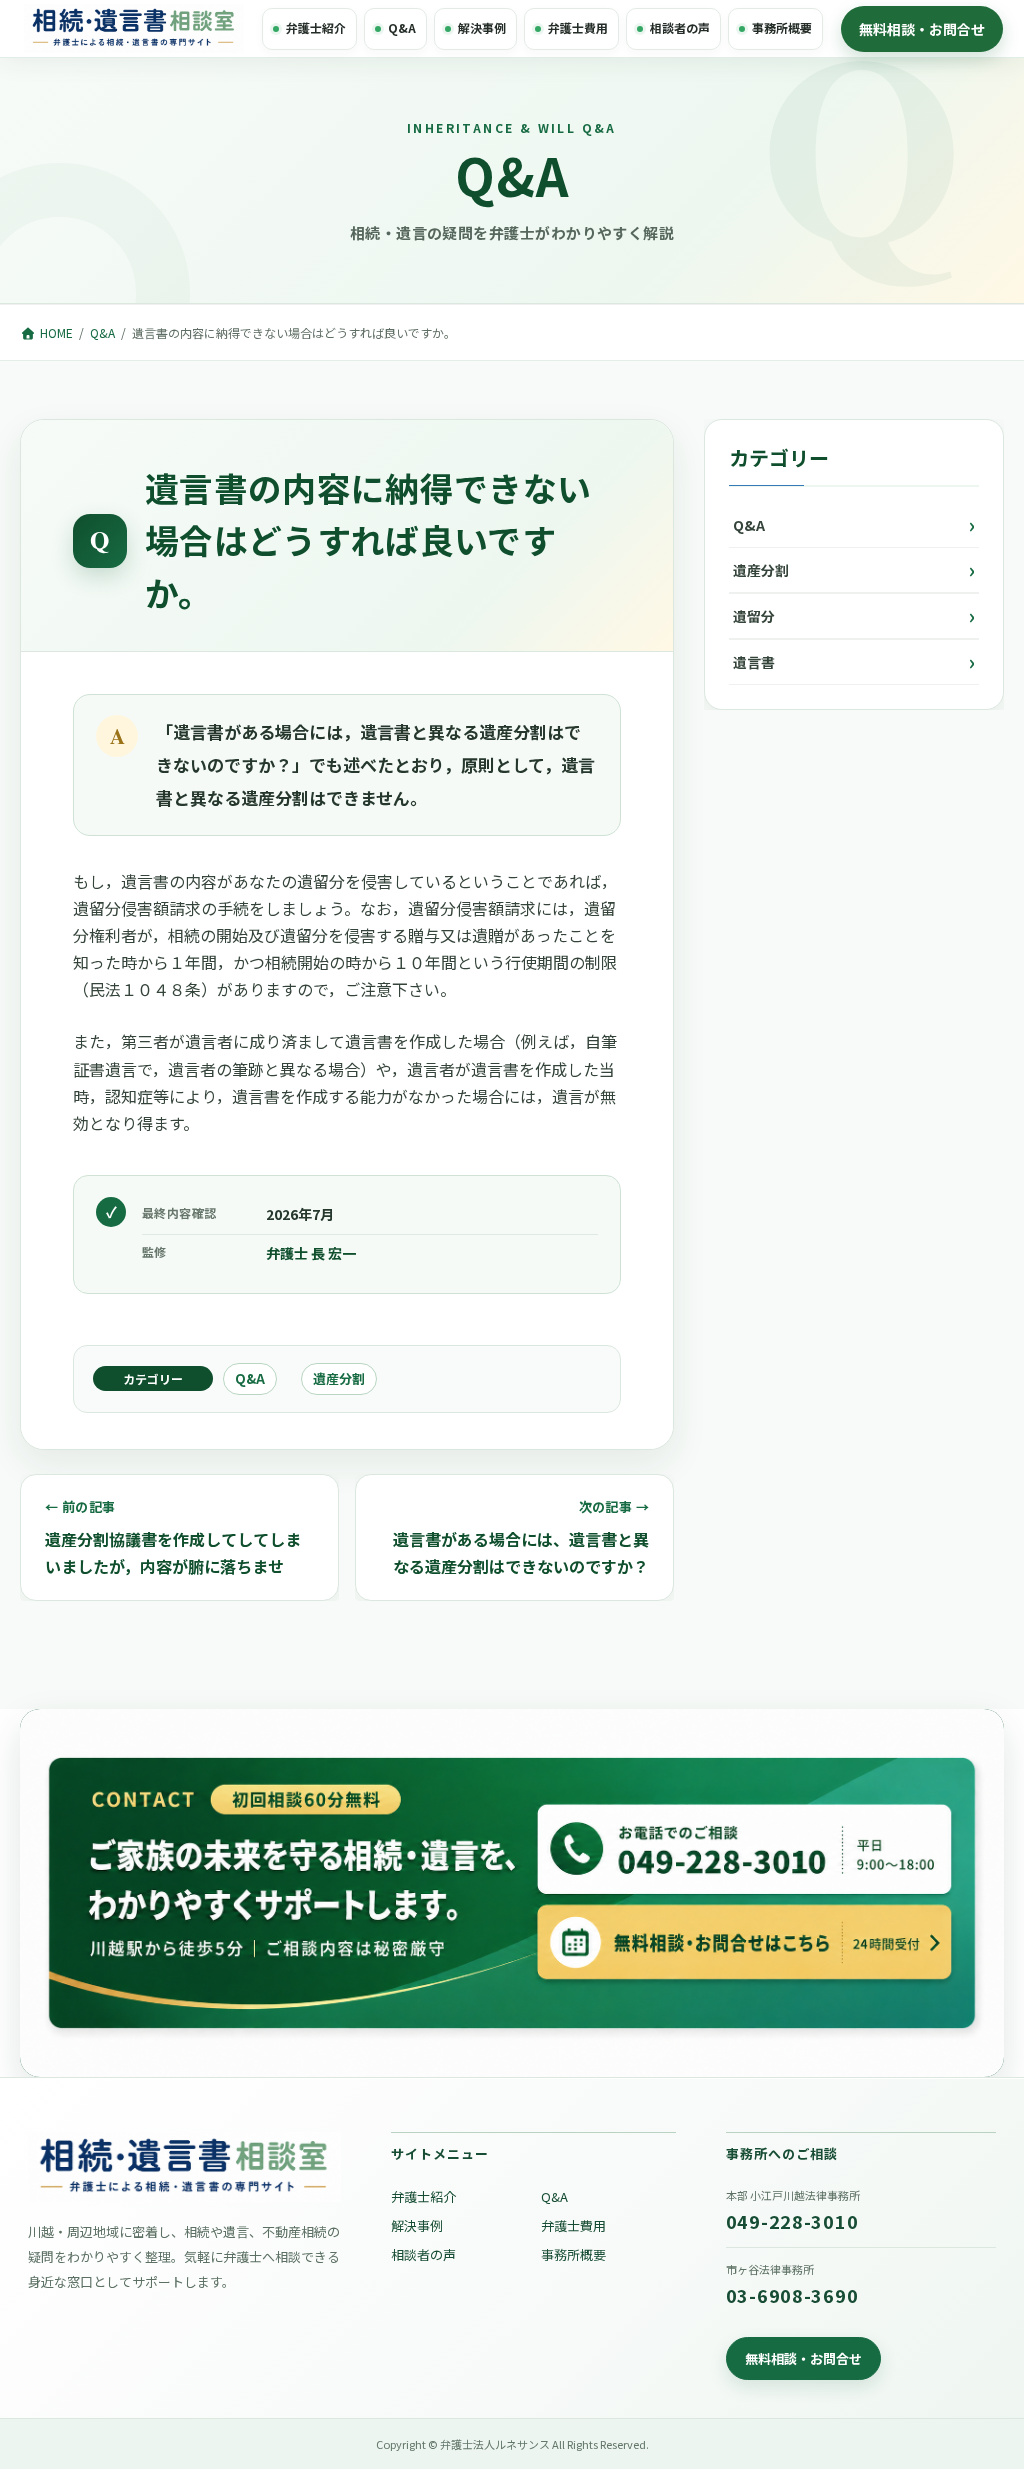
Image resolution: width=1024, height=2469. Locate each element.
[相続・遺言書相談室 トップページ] (134, 28)
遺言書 (754, 662)
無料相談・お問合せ (922, 29)
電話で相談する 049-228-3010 (748, 1843)
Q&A (402, 27)
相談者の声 (680, 27)
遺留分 (754, 616)
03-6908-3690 (792, 2295)
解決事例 (482, 27)
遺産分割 (339, 1378)
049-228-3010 (792, 2221)
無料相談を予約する (276, 1893)
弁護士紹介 (316, 27)
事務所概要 (782, 27)
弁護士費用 (578, 27)
